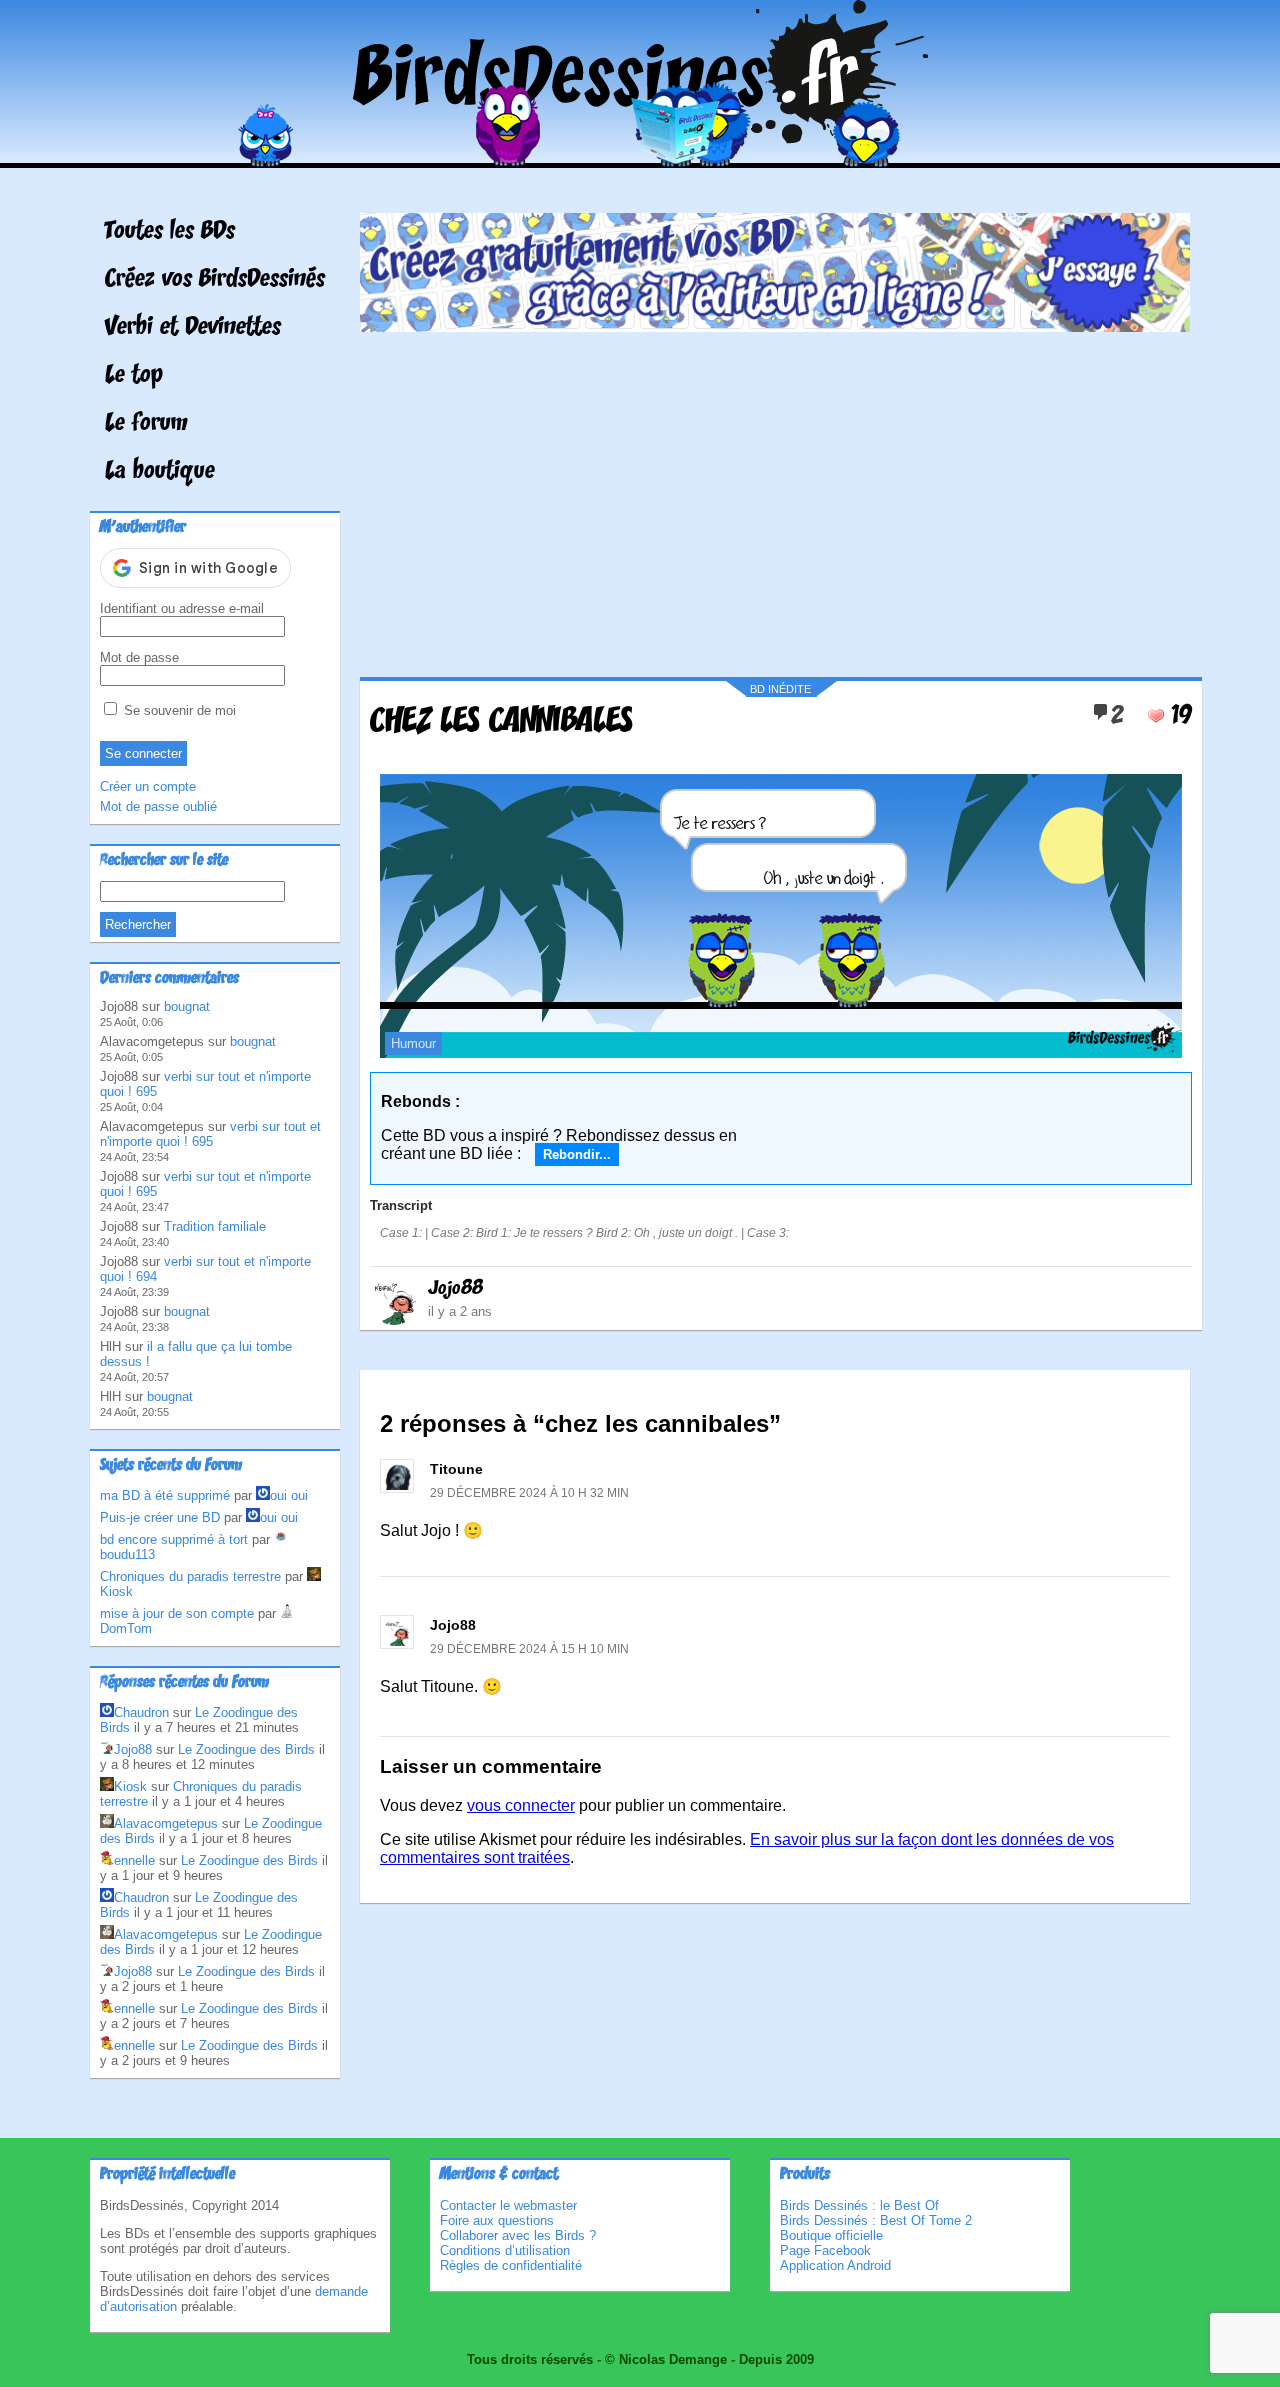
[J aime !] (1156, 716)
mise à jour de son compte (177, 1613)
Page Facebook (825, 2250)
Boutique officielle (831, 2235)
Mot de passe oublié (158, 806)
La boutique (160, 472)
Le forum (146, 424)
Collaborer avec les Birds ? (518, 2235)
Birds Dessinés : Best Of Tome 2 (876, 2220)
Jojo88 (455, 1289)
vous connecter (521, 1805)
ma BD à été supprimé (165, 1495)
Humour (413, 1043)
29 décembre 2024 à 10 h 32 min (529, 1493)
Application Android (835, 2265)
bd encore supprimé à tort (174, 1539)
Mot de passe (139, 657)
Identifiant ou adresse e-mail (182, 608)
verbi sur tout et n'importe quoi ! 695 (210, 1134)
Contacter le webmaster (508, 2205)
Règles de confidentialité (511, 2265)
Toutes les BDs (170, 232)
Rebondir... (577, 1154)
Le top (134, 376)
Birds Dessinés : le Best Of (859, 2205)
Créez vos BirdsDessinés (215, 280)
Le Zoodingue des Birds (246, 1749)
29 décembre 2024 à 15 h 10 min (529, 1649)
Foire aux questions (497, 2220)
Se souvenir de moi (178, 710)
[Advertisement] (775, 497)
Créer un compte (148, 786)
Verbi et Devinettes (193, 328)
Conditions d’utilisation (505, 2250)
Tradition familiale (215, 1226)
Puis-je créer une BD (160, 1517)
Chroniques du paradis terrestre (190, 1576)
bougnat (187, 1006)
